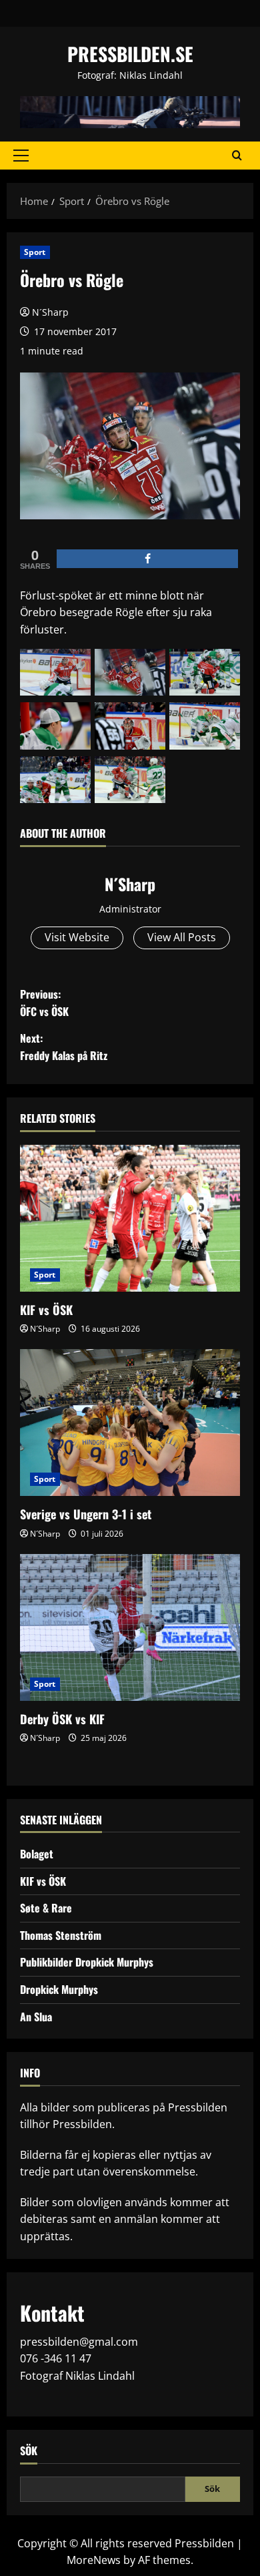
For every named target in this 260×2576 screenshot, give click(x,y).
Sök (29, 2451)
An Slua (36, 2017)
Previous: (44, 1003)
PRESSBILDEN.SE (130, 54)
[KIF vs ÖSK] (130, 1218)
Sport (35, 252)
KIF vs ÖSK (46, 1310)
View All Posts (182, 937)
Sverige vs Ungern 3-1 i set (86, 1514)
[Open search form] (237, 156)
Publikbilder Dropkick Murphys (87, 1962)
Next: (64, 1047)
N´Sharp (50, 312)
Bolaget (37, 1854)
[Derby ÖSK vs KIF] (130, 1627)
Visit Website (77, 937)
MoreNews (94, 2560)
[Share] (147, 559)
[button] (21, 156)
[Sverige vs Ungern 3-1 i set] (130, 1423)
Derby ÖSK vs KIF (62, 1719)
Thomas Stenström (61, 1935)
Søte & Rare (46, 1908)
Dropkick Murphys (59, 1989)
